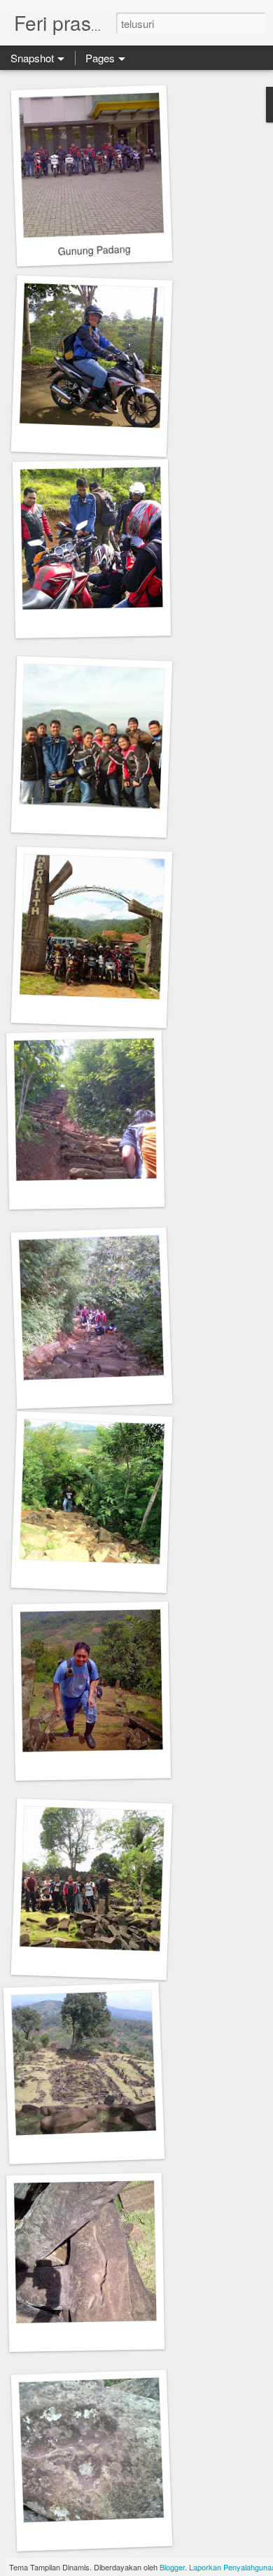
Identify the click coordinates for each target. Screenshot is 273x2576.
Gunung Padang (94, 250)
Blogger (172, 2567)
